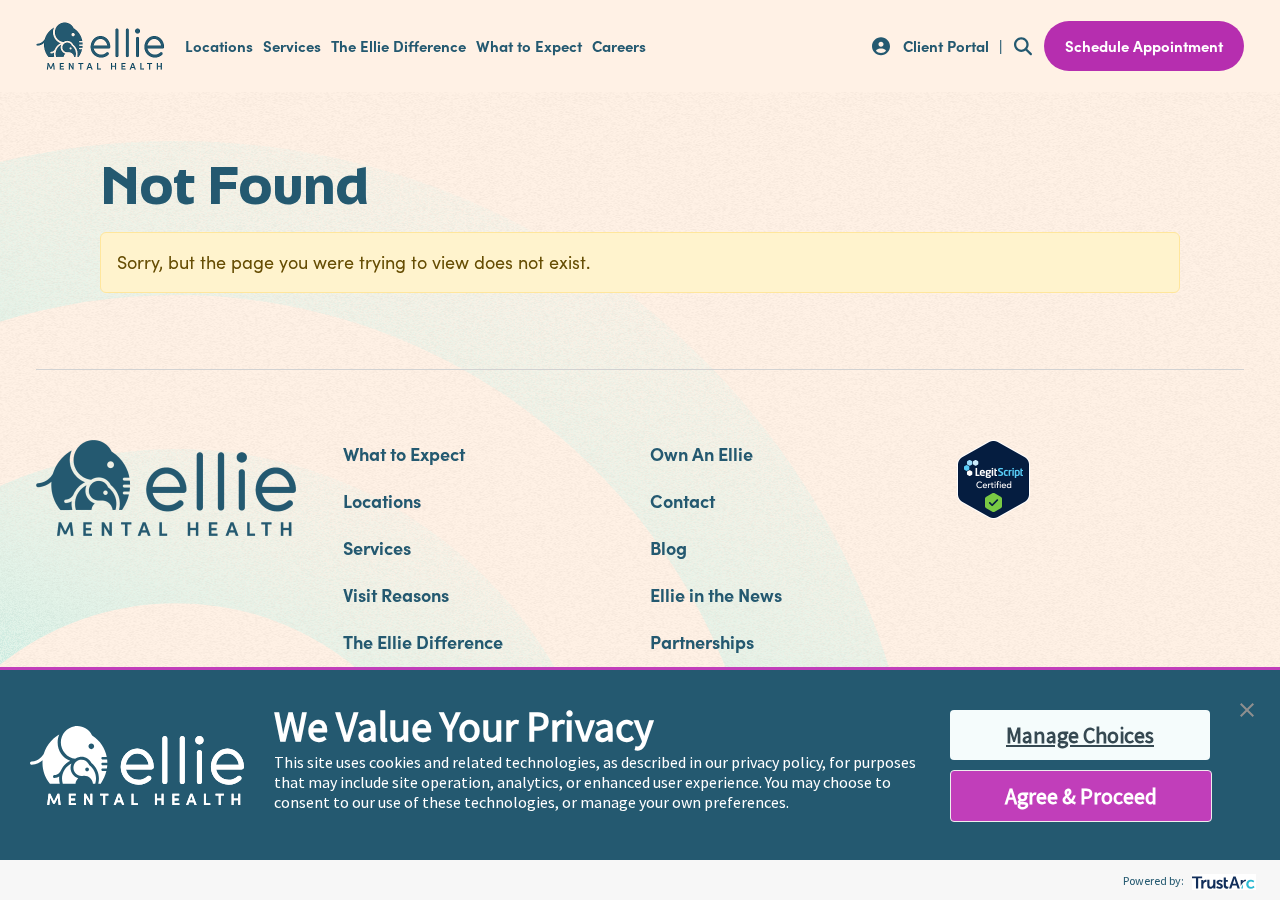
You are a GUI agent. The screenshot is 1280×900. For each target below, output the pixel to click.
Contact (682, 500)
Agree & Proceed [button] (1081, 796)
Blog (668, 547)
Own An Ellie (701, 453)
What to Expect (529, 46)
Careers (619, 46)
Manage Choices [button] (1080, 735)
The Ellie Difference (398, 46)
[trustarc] (1221, 880)
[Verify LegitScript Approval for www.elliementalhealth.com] (993, 477)
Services (292, 46)
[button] (1247, 707)
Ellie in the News (716, 594)
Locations (219, 46)
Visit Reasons (396, 594)
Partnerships (702, 641)
